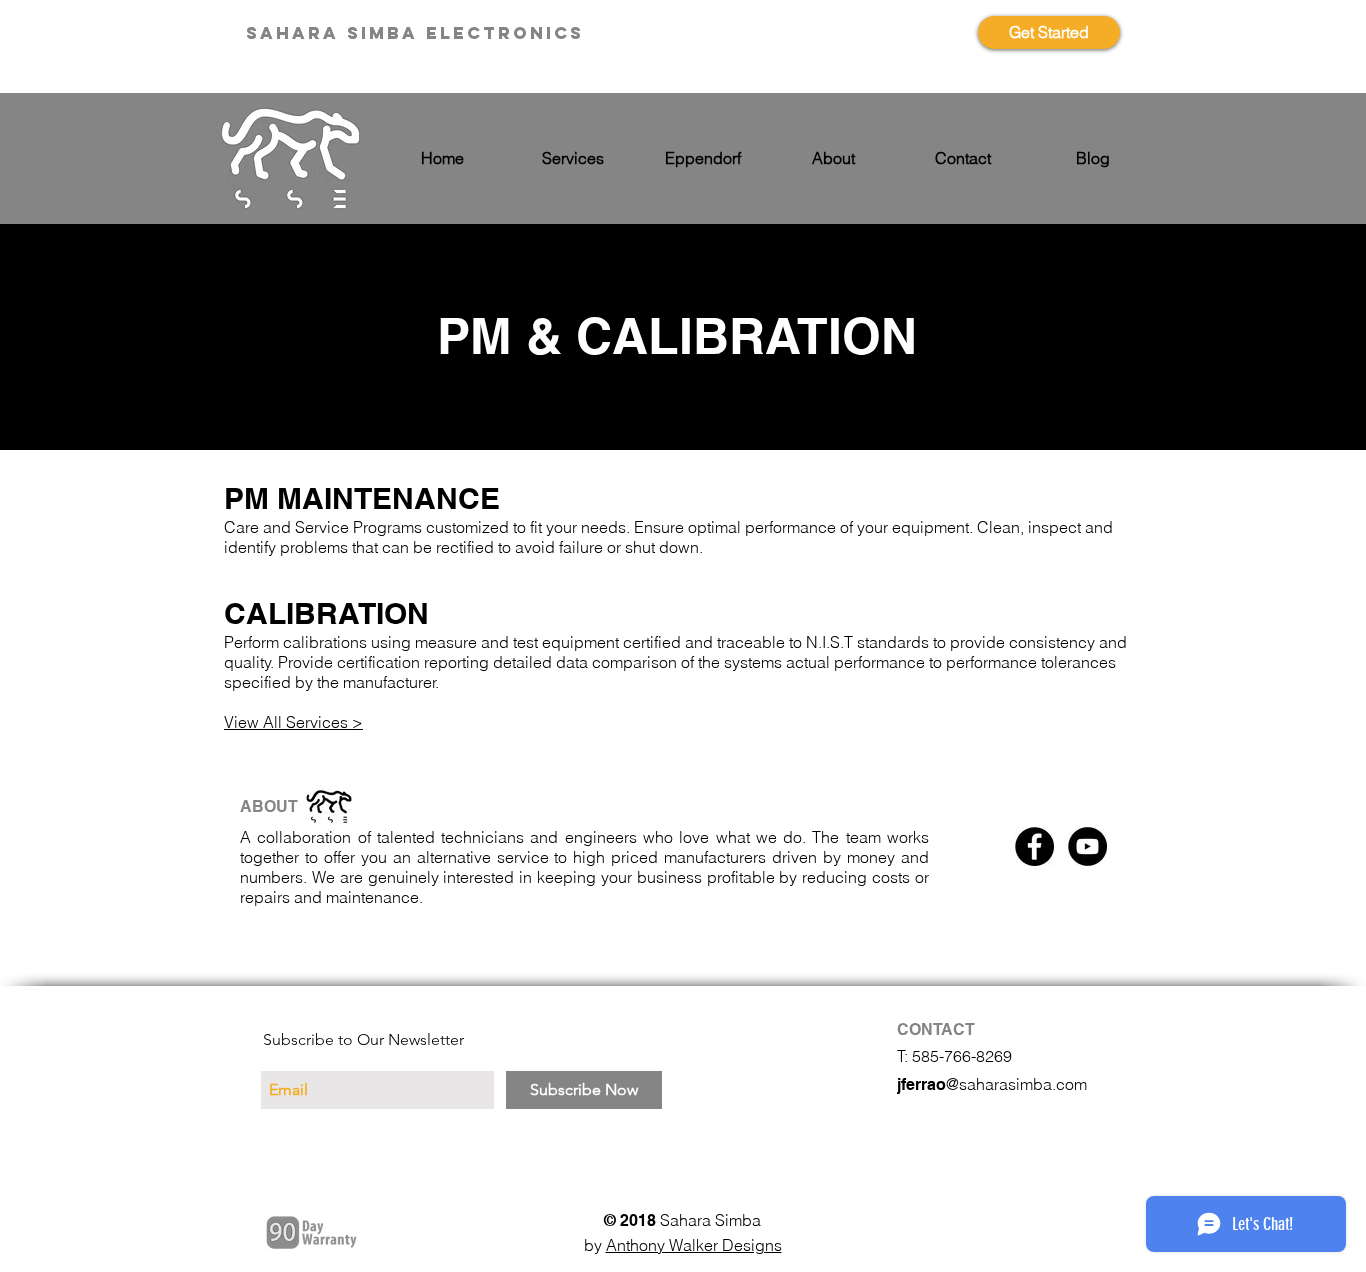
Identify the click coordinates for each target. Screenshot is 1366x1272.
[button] (573, 158)
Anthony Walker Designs (694, 1245)
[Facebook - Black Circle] (1034, 846)
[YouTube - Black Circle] (1087, 846)
